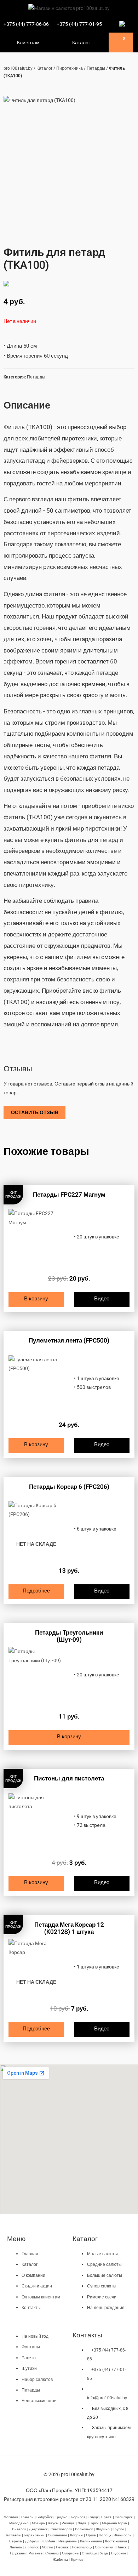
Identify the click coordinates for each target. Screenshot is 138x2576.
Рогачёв (36, 2553)
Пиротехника (70, 68)
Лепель (16, 2547)
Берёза (16, 2541)
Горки (94, 2523)
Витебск (19, 2529)
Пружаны (18, 2553)
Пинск (121, 2547)
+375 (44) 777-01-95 (79, 24)
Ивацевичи (68, 2541)
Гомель (27, 2517)
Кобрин (76, 2535)
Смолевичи (57, 2535)
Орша (91, 2535)
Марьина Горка (114, 2523)
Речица (68, 2523)
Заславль (13, 2535)
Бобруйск (44, 2517)
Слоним (52, 2553)
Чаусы (53, 2523)
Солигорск (123, 2517)
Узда (104, 2553)
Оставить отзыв (35, 1112)
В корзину (36, 1299)
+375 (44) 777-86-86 (26, 24)
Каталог (44, 68)
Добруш (32, 2541)
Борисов (78, 2517)
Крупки (118, 2529)
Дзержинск (38, 2529)
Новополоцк (82, 2547)
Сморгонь (70, 2553)
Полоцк (105, 2535)
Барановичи (34, 2535)
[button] (10, 42)
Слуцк (93, 2517)
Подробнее (36, 1591)
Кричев (77, 2560)
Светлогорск (61, 2529)
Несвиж (62, 2547)
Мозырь (38, 2523)
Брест (106, 2517)
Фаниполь (123, 2535)
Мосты (47, 2547)
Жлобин (48, 2541)
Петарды (96, 68)
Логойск (32, 2547)
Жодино (103, 2529)
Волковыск (84, 2529)
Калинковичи (91, 2541)
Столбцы (89, 2553)
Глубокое (119, 2553)
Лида (82, 2523)
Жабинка (60, 2560)
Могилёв (11, 2517)
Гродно (62, 2517)
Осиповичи (104, 2547)
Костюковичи (116, 2541)
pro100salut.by (18, 68)
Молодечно (19, 2523)
